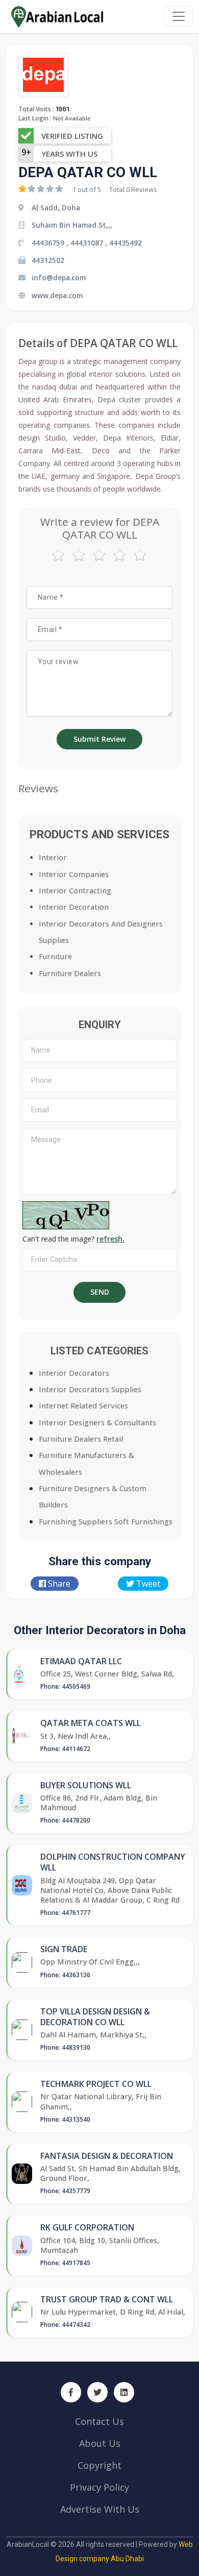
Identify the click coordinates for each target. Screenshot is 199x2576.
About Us (100, 2443)
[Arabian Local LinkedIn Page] (124, 2392)
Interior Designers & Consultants (97, 1423)
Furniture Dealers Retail (81, 1439)
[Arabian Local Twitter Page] (97, 2392)
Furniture (55, 956)
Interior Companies (74, 874)
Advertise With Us (100, 2509)
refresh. (110, 1239)
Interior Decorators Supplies (90, 1389)
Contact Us (99, 2421)
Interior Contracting (75, 891)
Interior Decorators (74, 1373)
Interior (53, 857)
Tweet (147, 1584)
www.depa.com (57, 295)
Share (58, 1584)
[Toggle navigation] (179, 16)
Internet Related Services (83, 1406)
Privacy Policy (99, 2487)
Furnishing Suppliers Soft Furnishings (106, 1522)
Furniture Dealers (70, 973)
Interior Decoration (74, 907)
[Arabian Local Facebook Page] (71, 2392)
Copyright (99, 2465)
